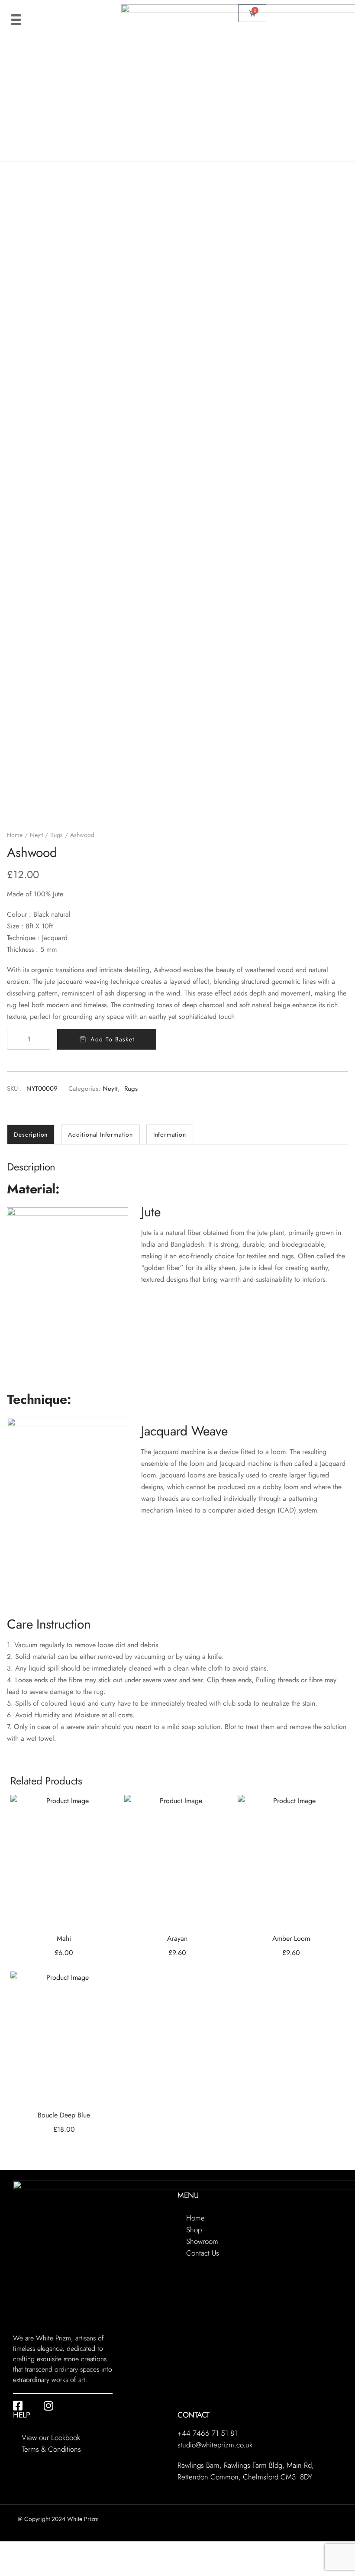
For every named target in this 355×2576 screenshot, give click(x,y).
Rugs (56, 835)
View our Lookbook (51, 2437)
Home (15, 835)
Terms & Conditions (51, 2449)
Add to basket (112, 1039)
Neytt (36, 835)
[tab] (31, 1134)
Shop (194, 2230)
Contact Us (203, 2253)
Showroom (202, 2241)
